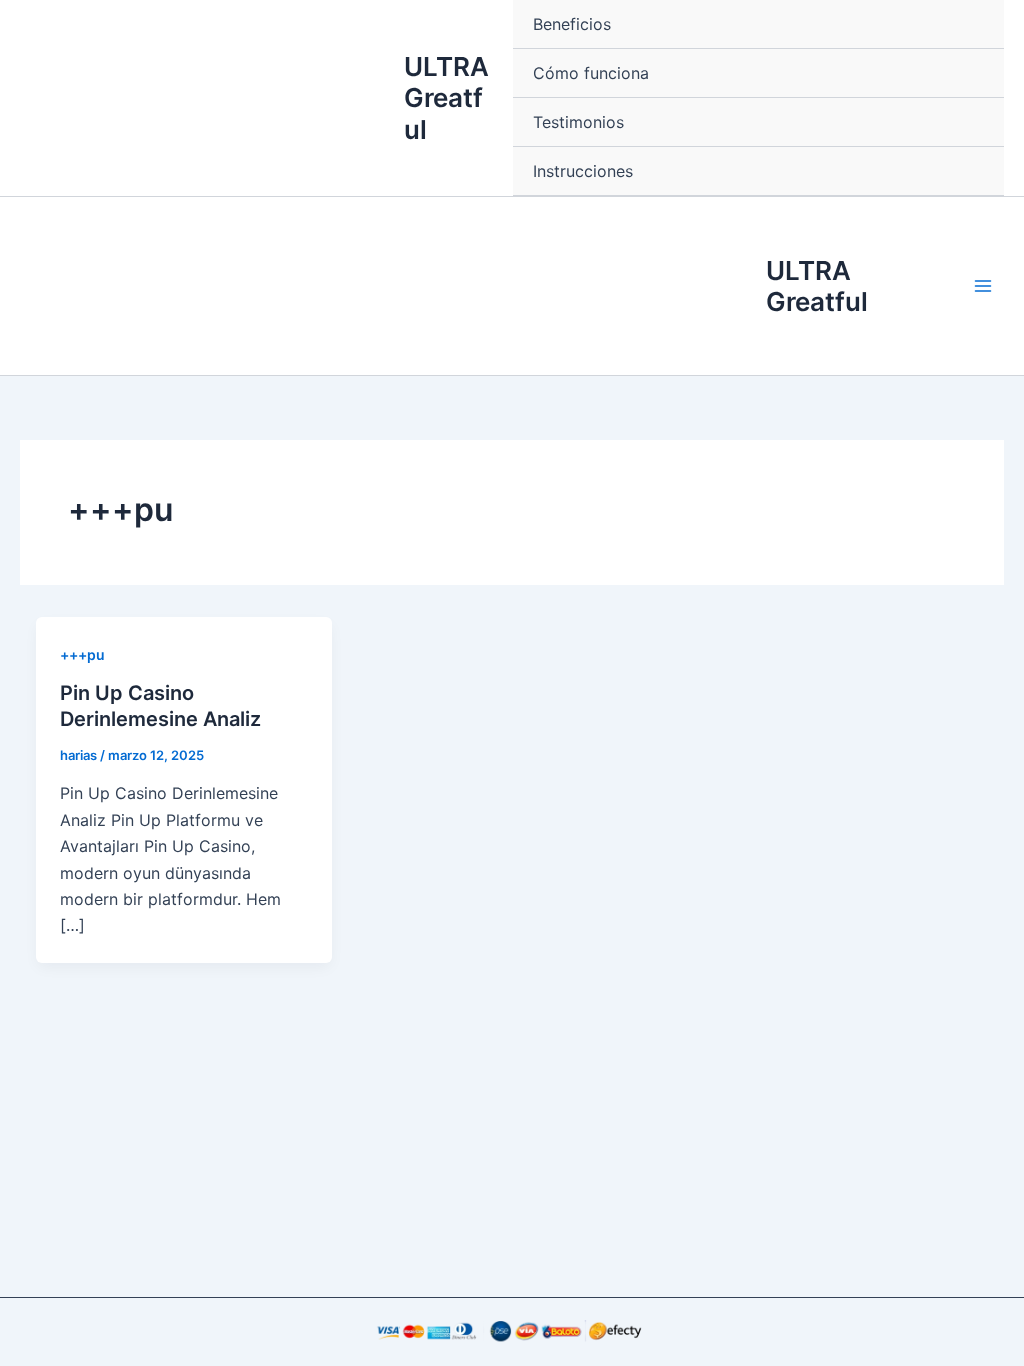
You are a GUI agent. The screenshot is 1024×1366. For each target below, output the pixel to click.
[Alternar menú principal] (983, 286)
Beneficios (572, 24)
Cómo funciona (591, 73)
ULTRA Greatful (446, 97)
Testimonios (578, 122)
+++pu (82, 654)
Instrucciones (583, 171)
